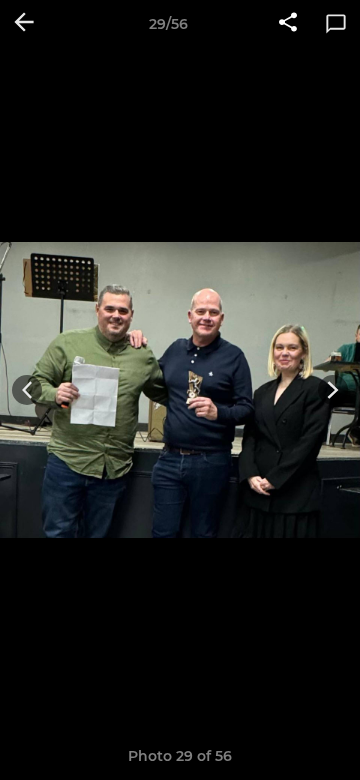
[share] (288, 24)
